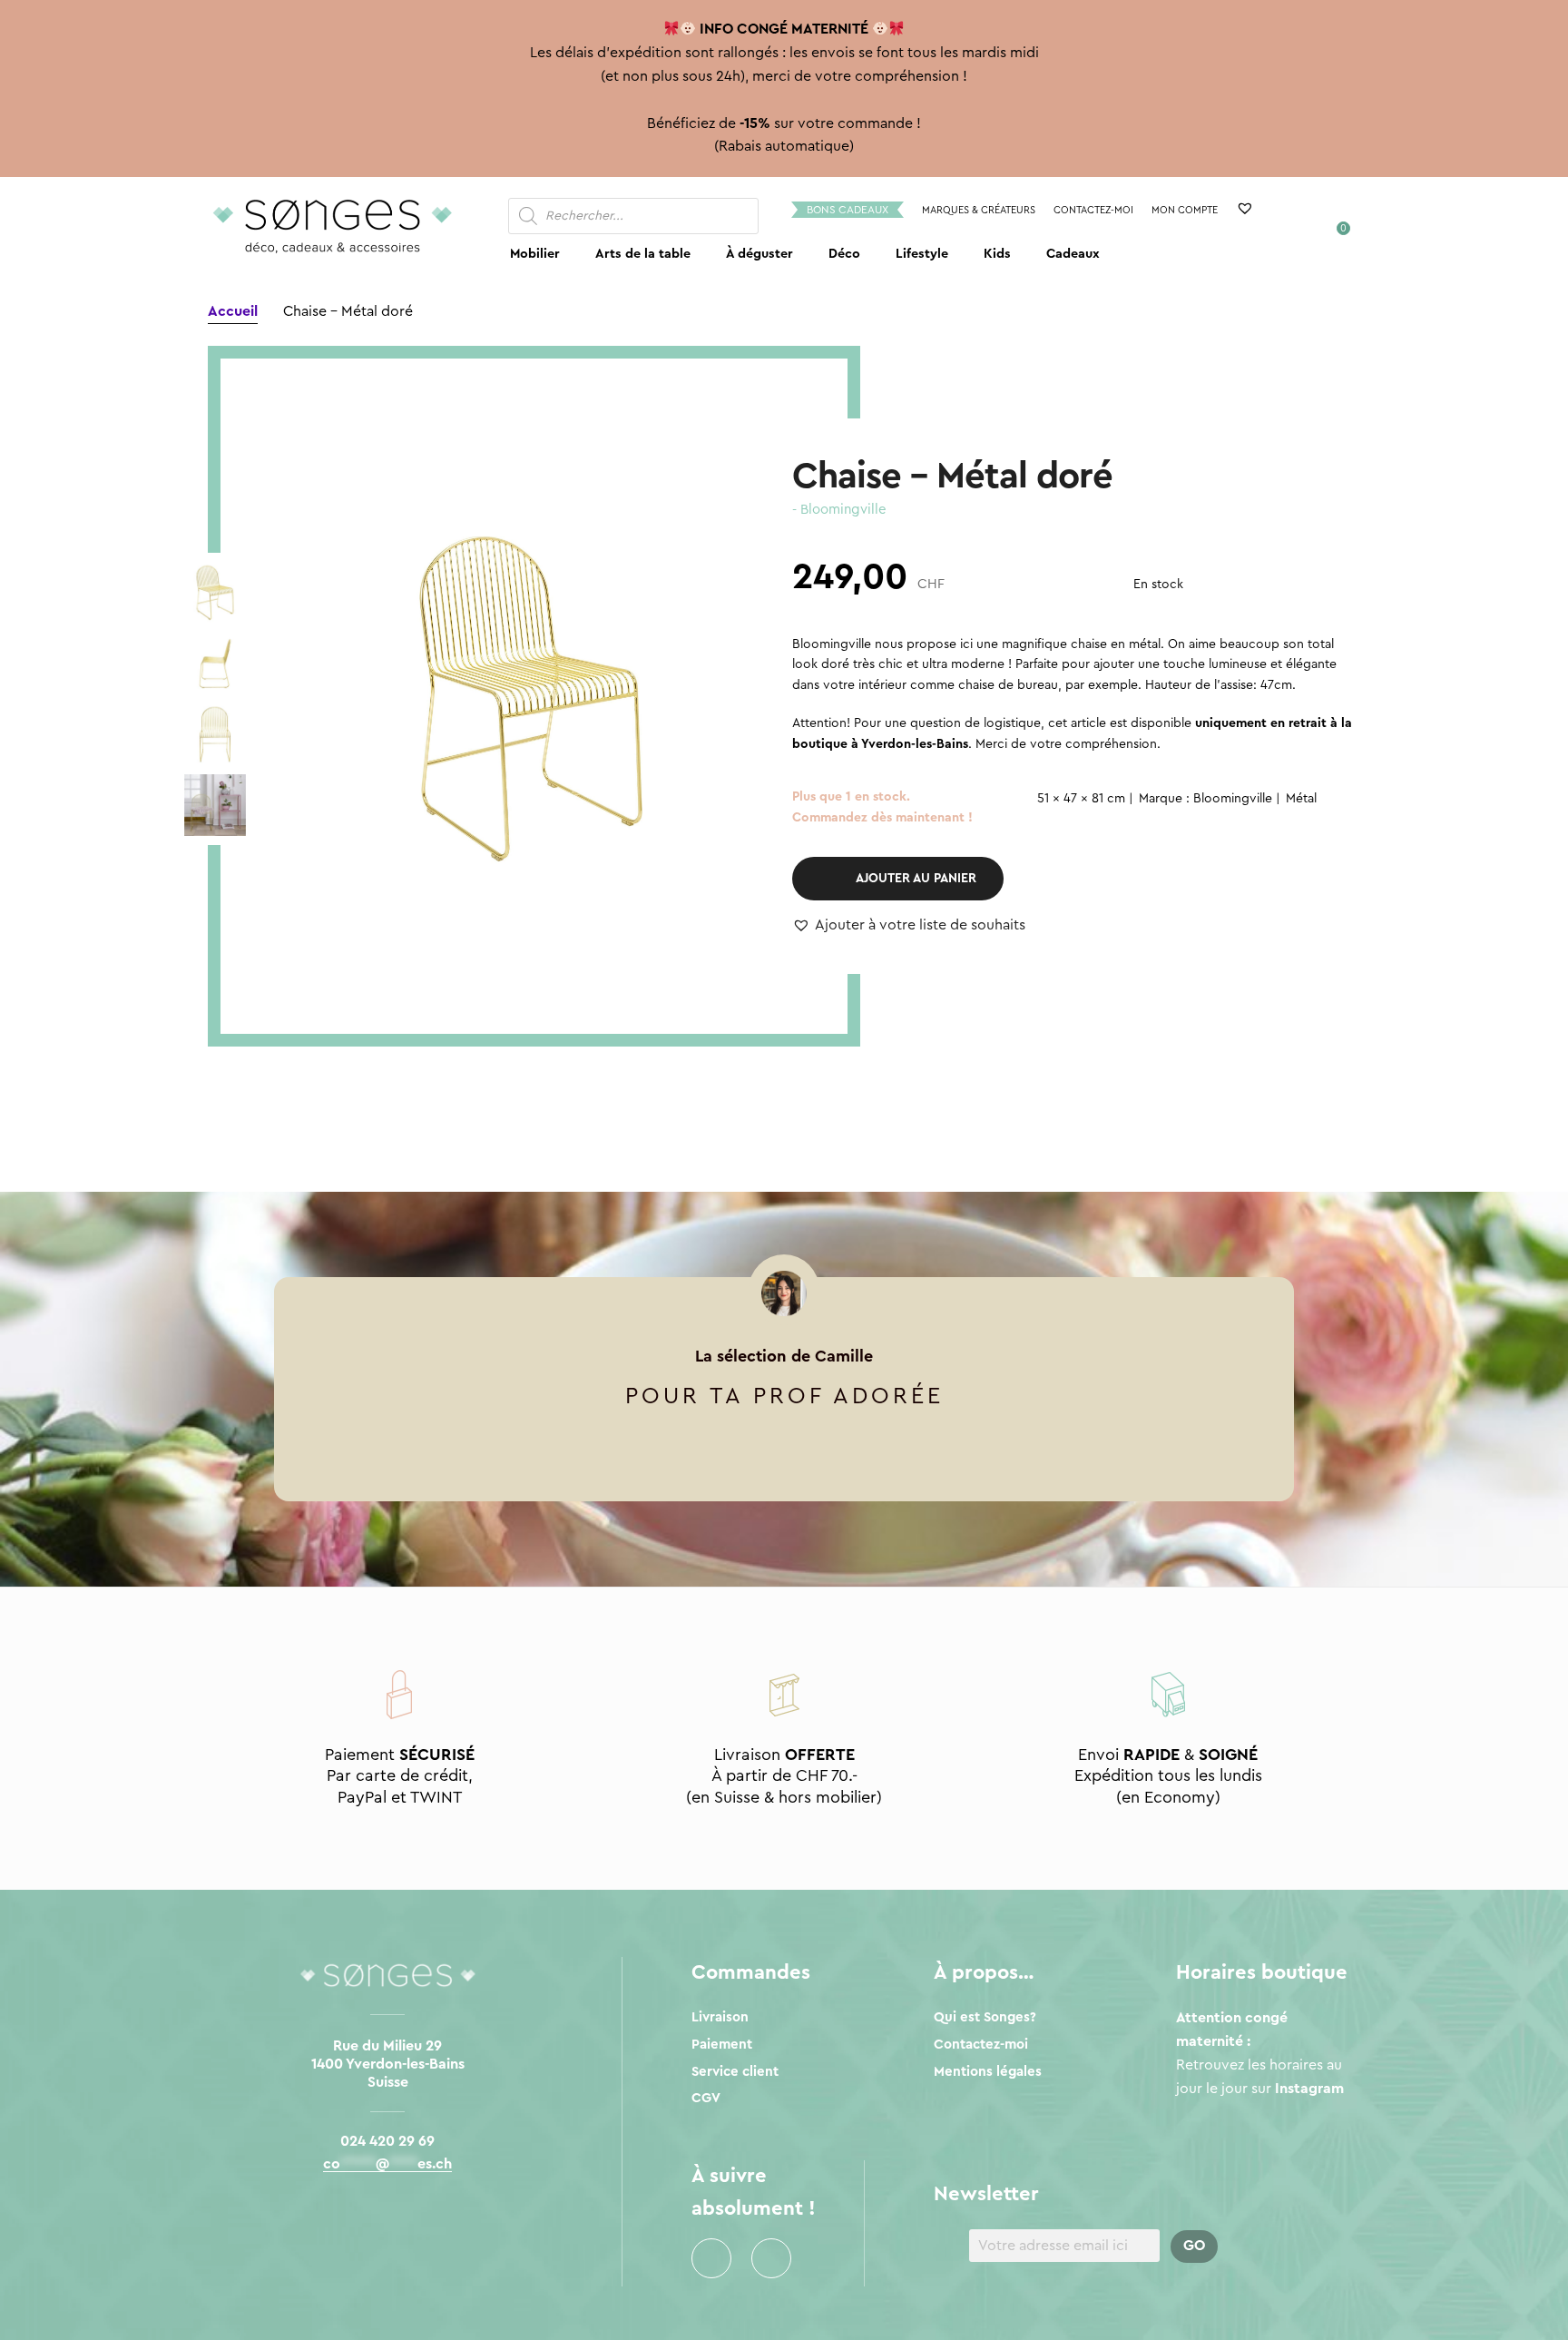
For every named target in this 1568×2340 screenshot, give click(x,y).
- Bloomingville (839, 510)
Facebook (711, 2258)
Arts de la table (643, 254)
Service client (735, 2072)
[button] (909, 926)
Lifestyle (922, 254)
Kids (997, 254)
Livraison (720, 2017)
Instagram (771, 2258)
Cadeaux (1073, 254)
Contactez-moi (1093, 210)
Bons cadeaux (848, 210)
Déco (844, 254)
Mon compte (1185, 210)
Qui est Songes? (985, 2017)
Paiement (722, 2045)
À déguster (759, 254)
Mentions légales (988, 2072)
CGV (706, 2098)
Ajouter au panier (916, 879)
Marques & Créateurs (979, 210)
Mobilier (535, 254)
